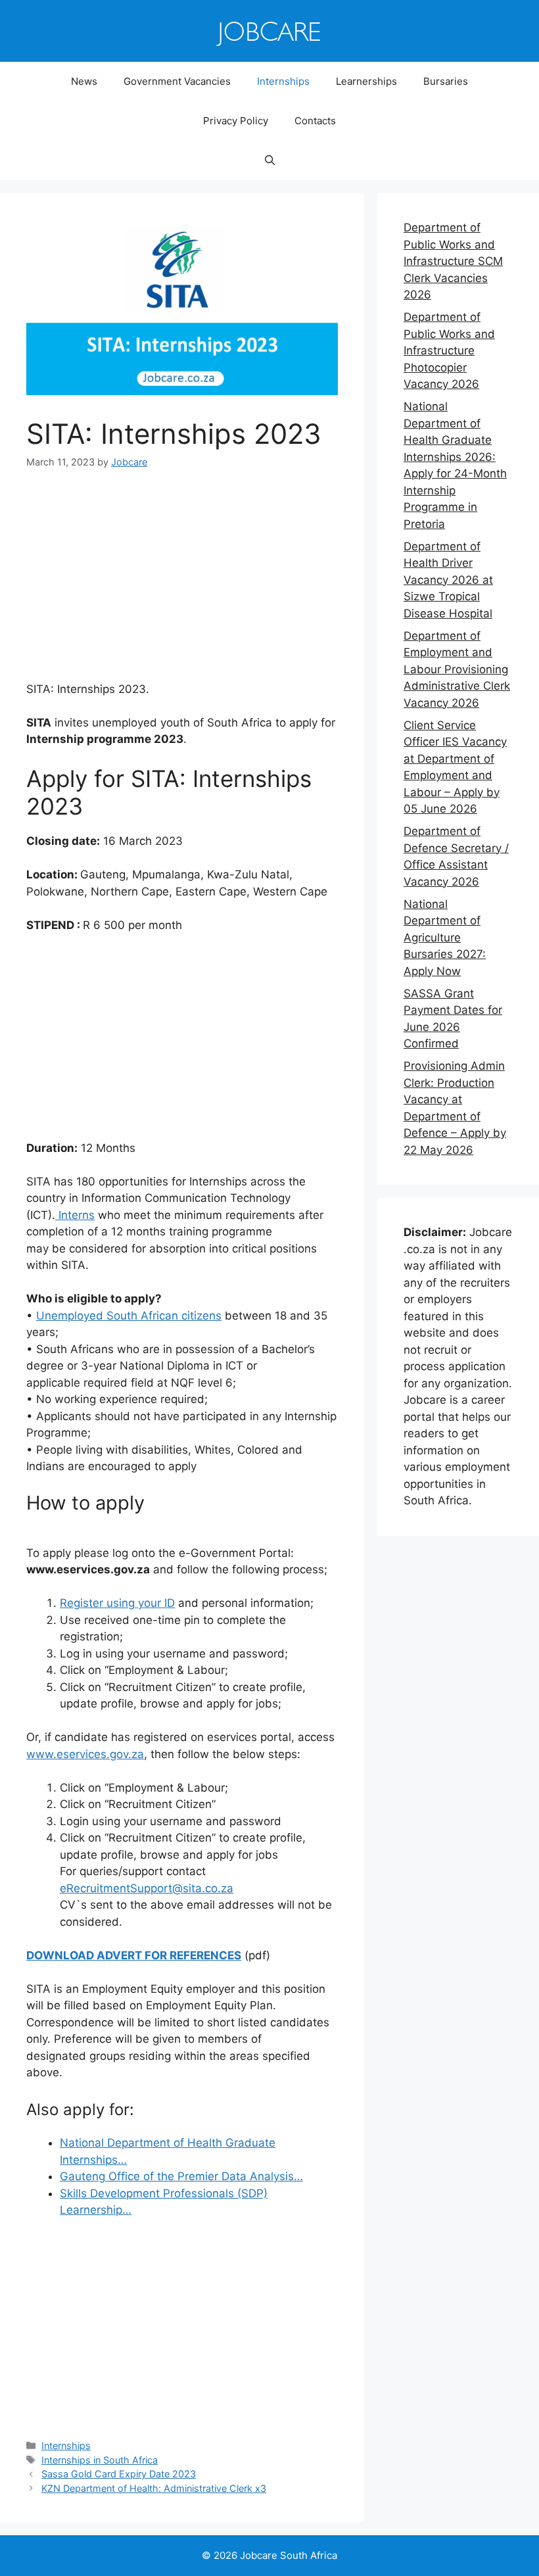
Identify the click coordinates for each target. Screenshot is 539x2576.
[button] (270, 160)
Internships (283, 81)
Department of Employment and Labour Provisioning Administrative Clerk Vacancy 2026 (457, 669)
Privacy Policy (236, 121)
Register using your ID (117, 1603)
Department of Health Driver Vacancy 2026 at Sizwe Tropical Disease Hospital (448, 580)
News (84, 81)
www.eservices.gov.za (85, 1754)
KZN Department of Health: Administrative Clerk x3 (154, 2488)
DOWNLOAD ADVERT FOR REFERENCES (134, 1955)
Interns (75, 1215)
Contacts (315, 121)
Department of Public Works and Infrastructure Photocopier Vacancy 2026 (449, 350)
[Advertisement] (182, 584)
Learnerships (366, 81)
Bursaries (446, 81)
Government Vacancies (177, 81)
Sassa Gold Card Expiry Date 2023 (119, 2474)
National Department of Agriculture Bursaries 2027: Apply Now (445, 938)
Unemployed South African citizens (129, 1316)
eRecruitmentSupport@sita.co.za (147, 1888)
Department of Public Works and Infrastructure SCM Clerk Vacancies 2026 (453, 261)
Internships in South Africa (100, 2460)
